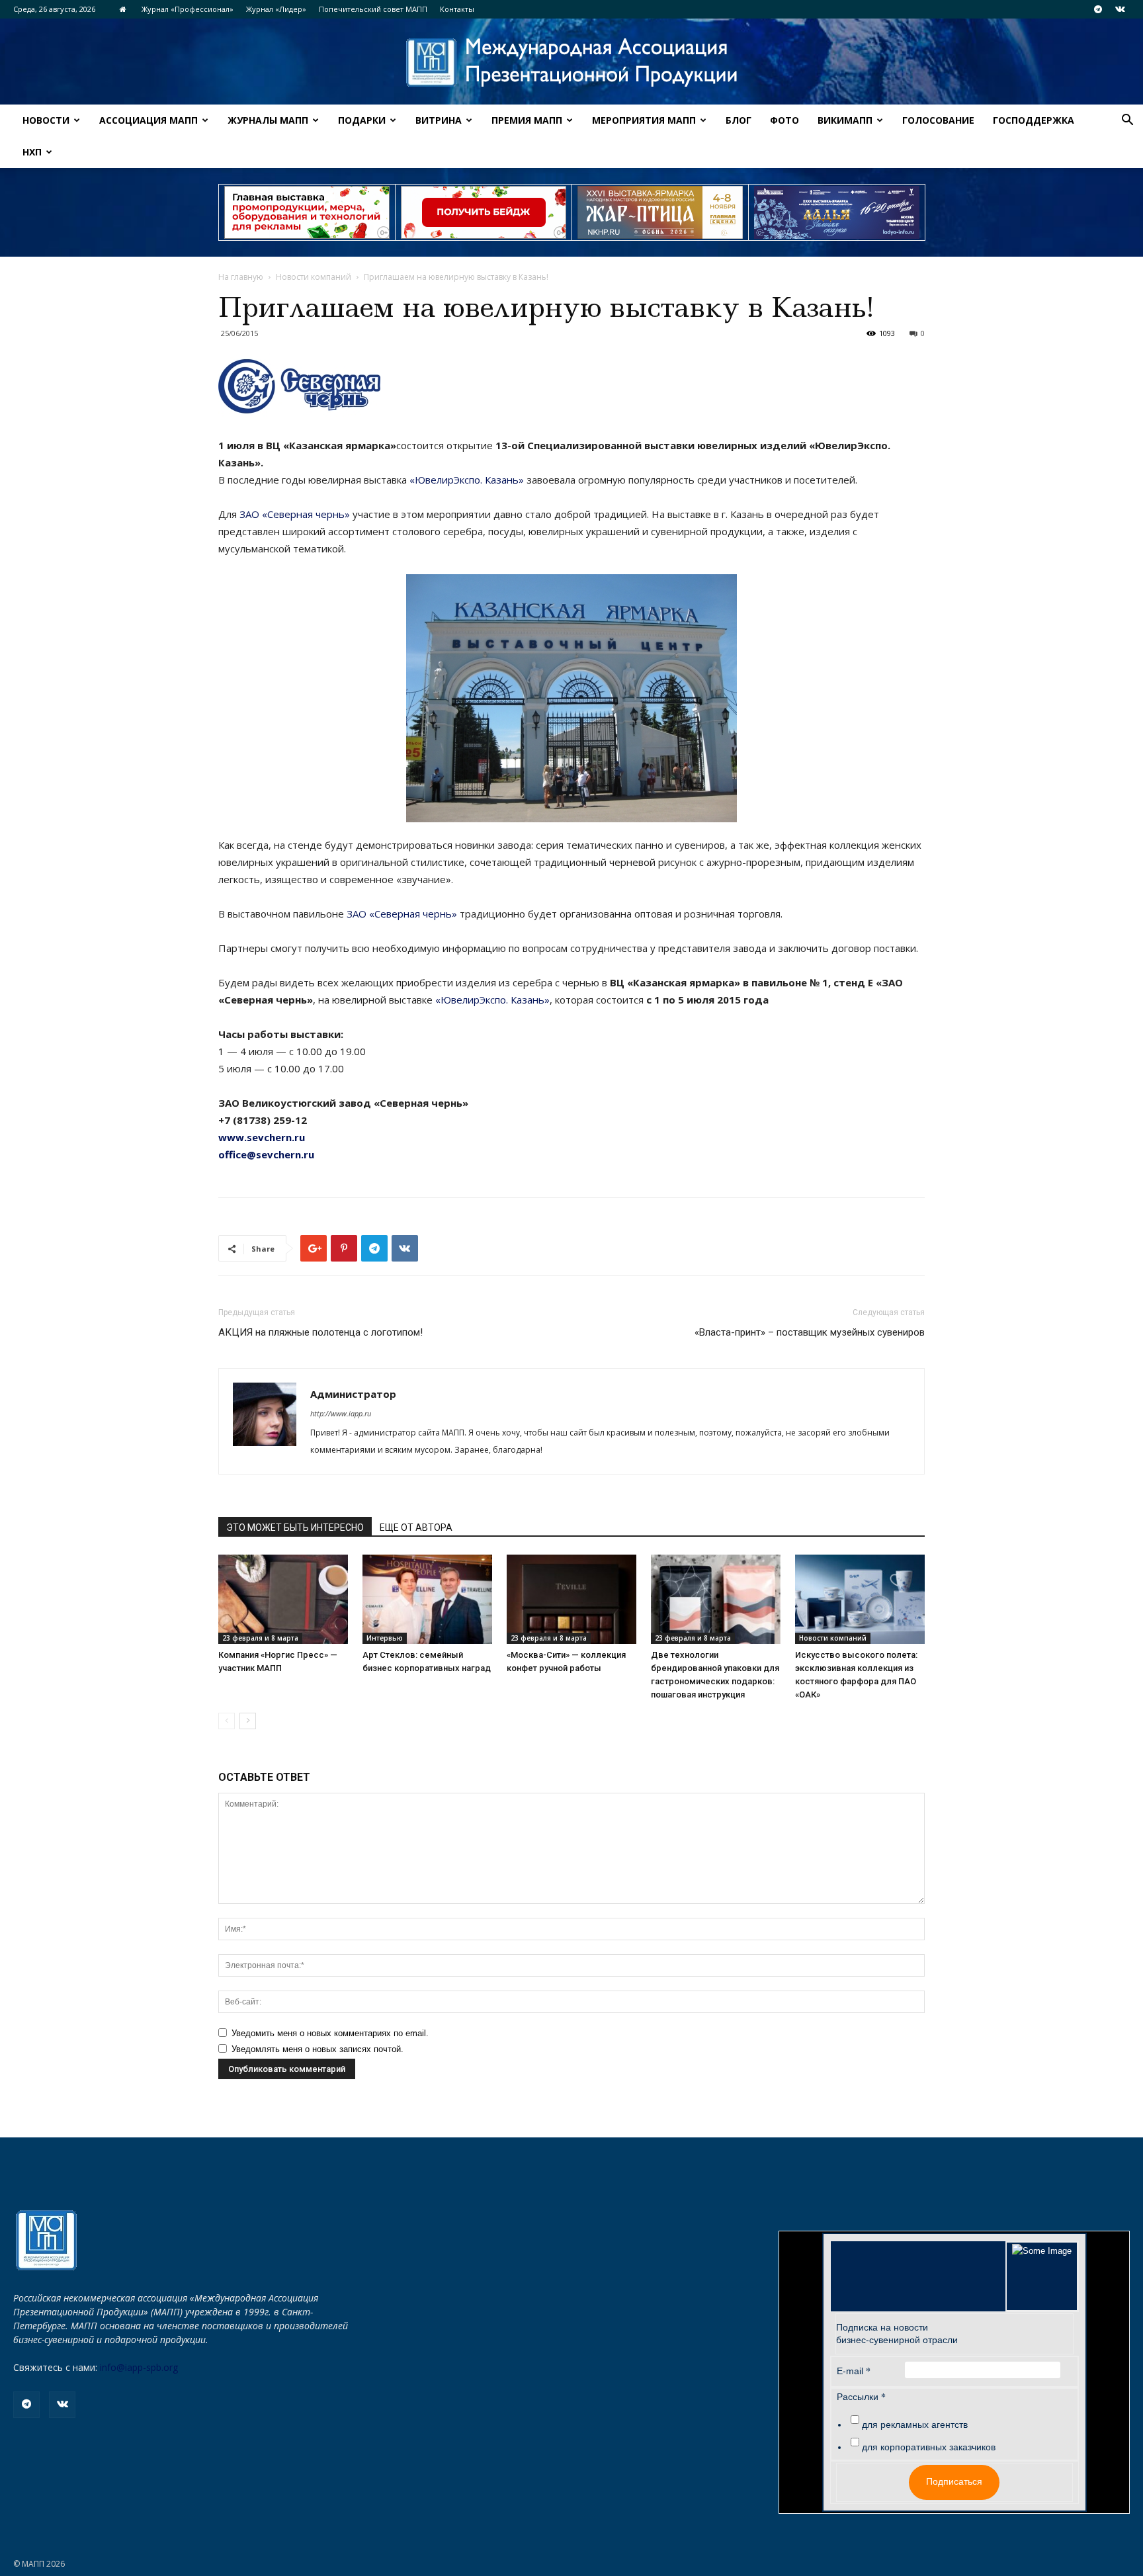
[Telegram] (1098, 9)
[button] (1127, 121)
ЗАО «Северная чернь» (295, 514)
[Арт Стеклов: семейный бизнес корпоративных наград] (427, 1599)
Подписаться (954, 2481)
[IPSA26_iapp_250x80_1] (307, 212)
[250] (660, 212)
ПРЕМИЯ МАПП (527, 120)
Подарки (362, 120)
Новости (46, 120)
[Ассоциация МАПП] (571, 63)
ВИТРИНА (439, 120)
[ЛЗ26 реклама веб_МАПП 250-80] (837, 212)
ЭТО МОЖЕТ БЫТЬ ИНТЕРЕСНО (295, 1527)
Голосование (938, 120)
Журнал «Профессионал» (188, 9)
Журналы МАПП (268, 120)
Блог (739, 120)
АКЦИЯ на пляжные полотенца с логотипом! (320, 1332)
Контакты (457, 9)
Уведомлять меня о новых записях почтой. (317, 2049)
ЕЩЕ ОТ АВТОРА (416, 1527)
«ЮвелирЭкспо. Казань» (467, 480)
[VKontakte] (1120, 9)
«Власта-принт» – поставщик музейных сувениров (810, 1332)
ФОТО (784, 120)
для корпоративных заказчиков (929, 2447)
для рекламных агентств (915, 2425)
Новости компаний (314, 277)
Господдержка (1034, 120)
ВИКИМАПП (845, 120)
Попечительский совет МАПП (373, 9)
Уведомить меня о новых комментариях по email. (330, 2033)
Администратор (353, 1394)
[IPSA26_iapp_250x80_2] (484, 212)
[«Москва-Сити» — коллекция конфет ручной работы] (571, 1599)
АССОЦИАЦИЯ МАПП (148, 120)
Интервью (385, 1638)
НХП (32, 152)
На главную (241, 277)
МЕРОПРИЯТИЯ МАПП (644, 120)
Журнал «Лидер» (276, 9)
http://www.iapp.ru (341, 1413)
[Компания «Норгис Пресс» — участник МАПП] (283, 1599)
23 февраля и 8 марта (260, 1638)
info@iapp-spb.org (139, 2367)
